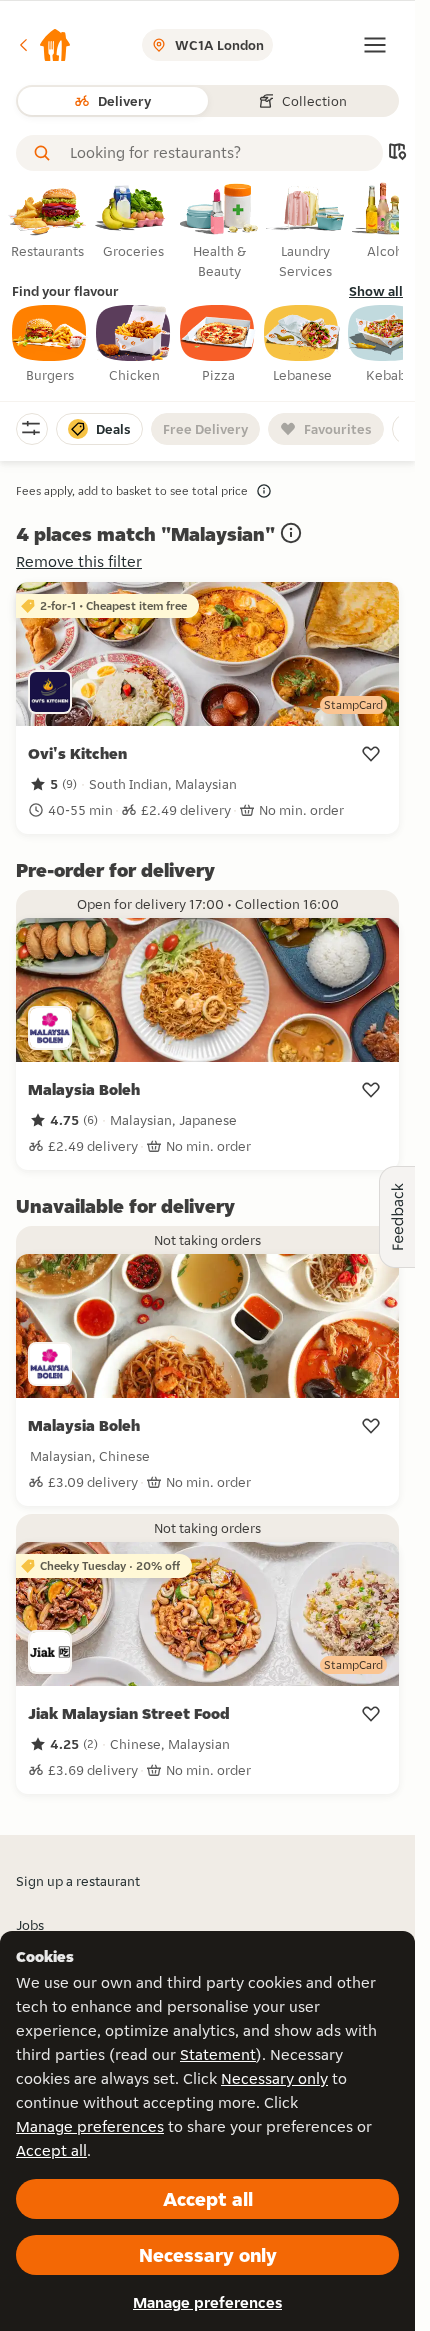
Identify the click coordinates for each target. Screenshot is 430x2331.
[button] (44, 45)
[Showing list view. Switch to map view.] (397, 153)
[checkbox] (50, 345)
